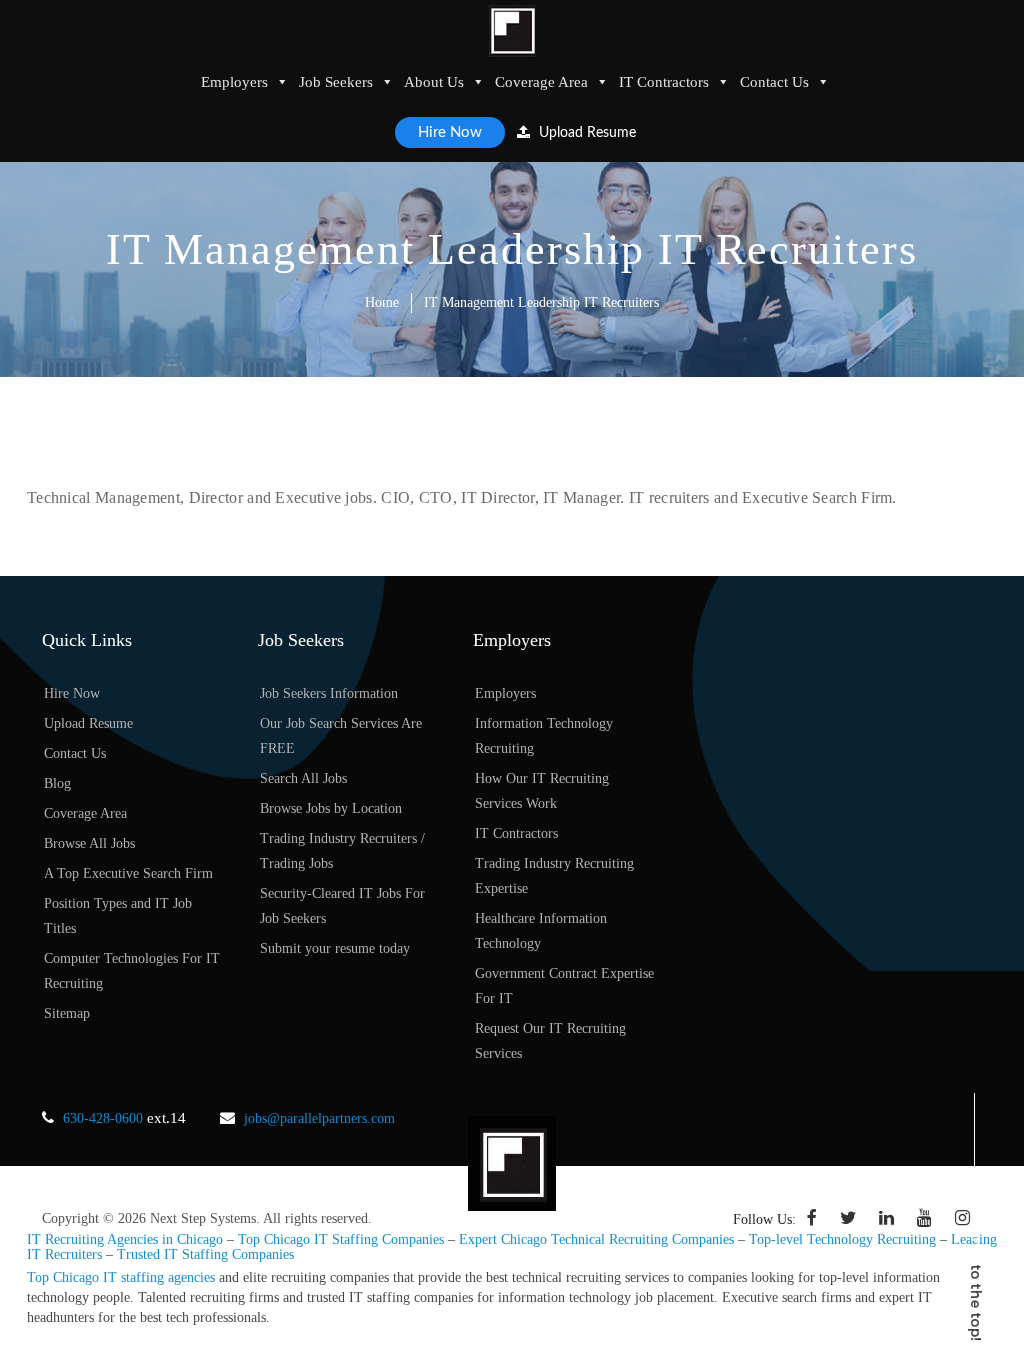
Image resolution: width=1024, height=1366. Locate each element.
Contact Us (774, 82)
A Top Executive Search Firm (128, 873)
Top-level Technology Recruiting (842, 1239)
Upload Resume (585, 133)
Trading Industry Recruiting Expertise (554, 876)
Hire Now (450, 132)
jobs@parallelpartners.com (319, 1118)
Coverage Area (541, 82)
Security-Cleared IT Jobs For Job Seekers (342, 906)
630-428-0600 (103, 1118)
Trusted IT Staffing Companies (205, 1254)
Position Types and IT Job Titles (118, 916)
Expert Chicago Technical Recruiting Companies (596, 1239)
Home (382, 302)
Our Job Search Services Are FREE (341, 736)
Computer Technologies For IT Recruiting (132, 971)
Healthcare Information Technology (541, 931)
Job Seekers (336, 82)
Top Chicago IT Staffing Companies (341, 1239)
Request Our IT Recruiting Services (550, 1041)
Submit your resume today (335, 948)
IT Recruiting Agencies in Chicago (125, 1239)
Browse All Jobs (89, 843)
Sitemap (67, 1013)
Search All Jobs (303, 778)
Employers (234, 82)
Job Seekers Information (329, 693)
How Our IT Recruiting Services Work (542, 791)
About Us (434, 82)
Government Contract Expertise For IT (564, 986)
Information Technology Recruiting (544, 736)
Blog (57, 783)
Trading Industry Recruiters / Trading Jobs (342, 851)
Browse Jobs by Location (331, 808)
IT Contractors (664, 82)
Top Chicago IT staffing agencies (121, 1277)
